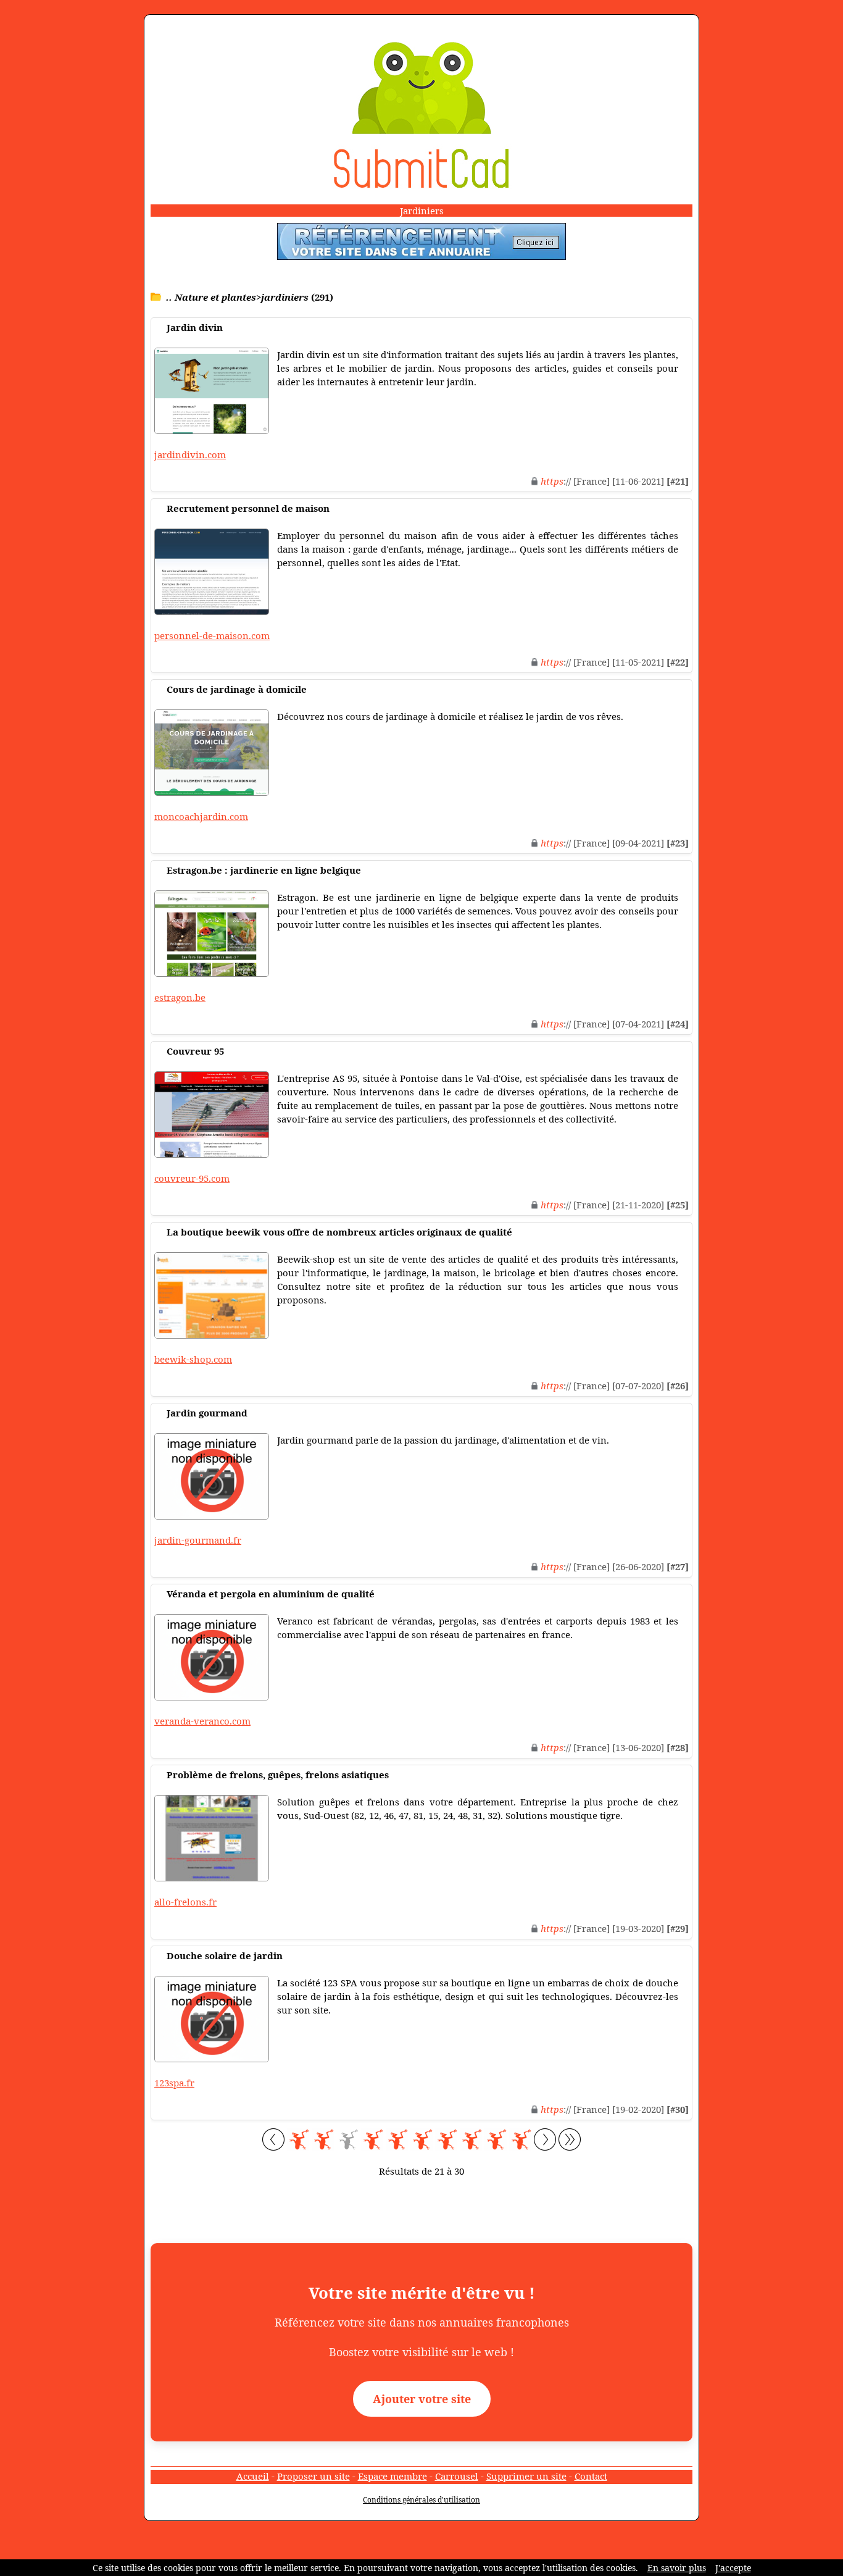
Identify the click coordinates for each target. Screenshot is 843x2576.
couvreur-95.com (192, 1178)
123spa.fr (174, 2083)
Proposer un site (314, 2476)
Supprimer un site (526, 2476)
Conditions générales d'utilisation (421, 2500)
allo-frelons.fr (185, 1902)
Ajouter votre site (422, 2399)
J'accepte (733, 2568)
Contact (591, 2476)
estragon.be (180, 997)
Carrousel (457, 2476)
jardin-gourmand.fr (198, 1540)
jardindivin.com (190, 454)
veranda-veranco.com (202, 1721)
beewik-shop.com (193, 1359)
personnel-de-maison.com (212, 635)
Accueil (253, 2476)
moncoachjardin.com (201, 816)
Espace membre (392, 2476)
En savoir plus (677, 2568)
